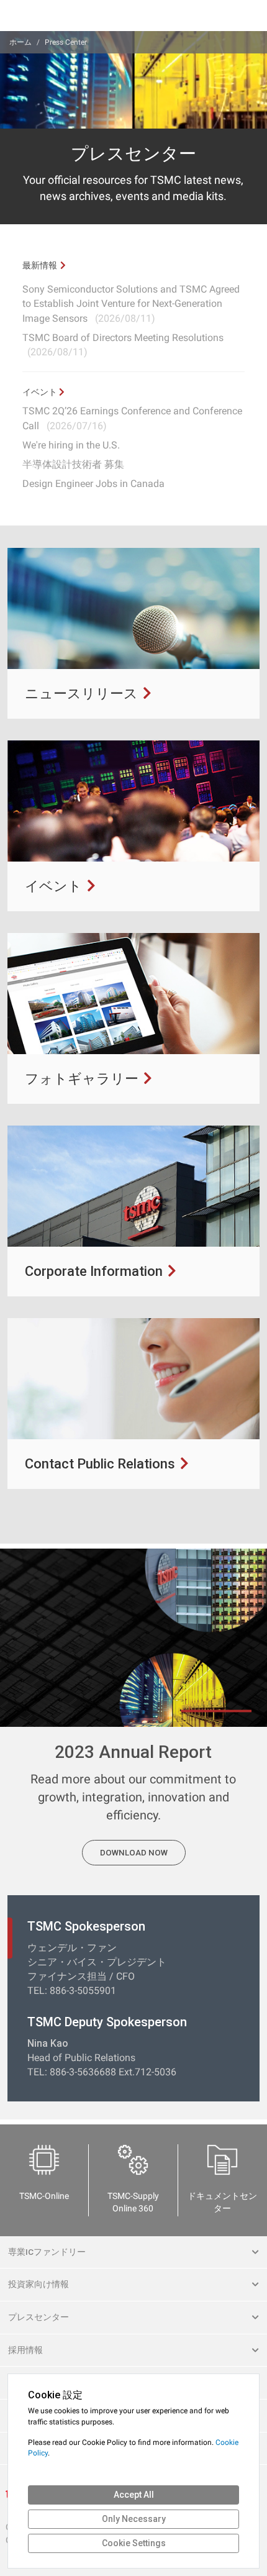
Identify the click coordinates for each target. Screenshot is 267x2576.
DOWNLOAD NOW (134, 1853)
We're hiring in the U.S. (71, 445)
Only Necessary (134, 2519)
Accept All (134, 2495)
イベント (41, 392)
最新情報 (40, 265)
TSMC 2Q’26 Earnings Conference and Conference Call (132, 418)
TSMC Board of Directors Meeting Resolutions (123, 345)
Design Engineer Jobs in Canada (93, 484)
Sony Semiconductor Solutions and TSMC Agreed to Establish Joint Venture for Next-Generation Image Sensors (131, 303)
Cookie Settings (134, 2543)
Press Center (66, 42)
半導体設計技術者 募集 (73, 464)
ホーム (20, 42)
